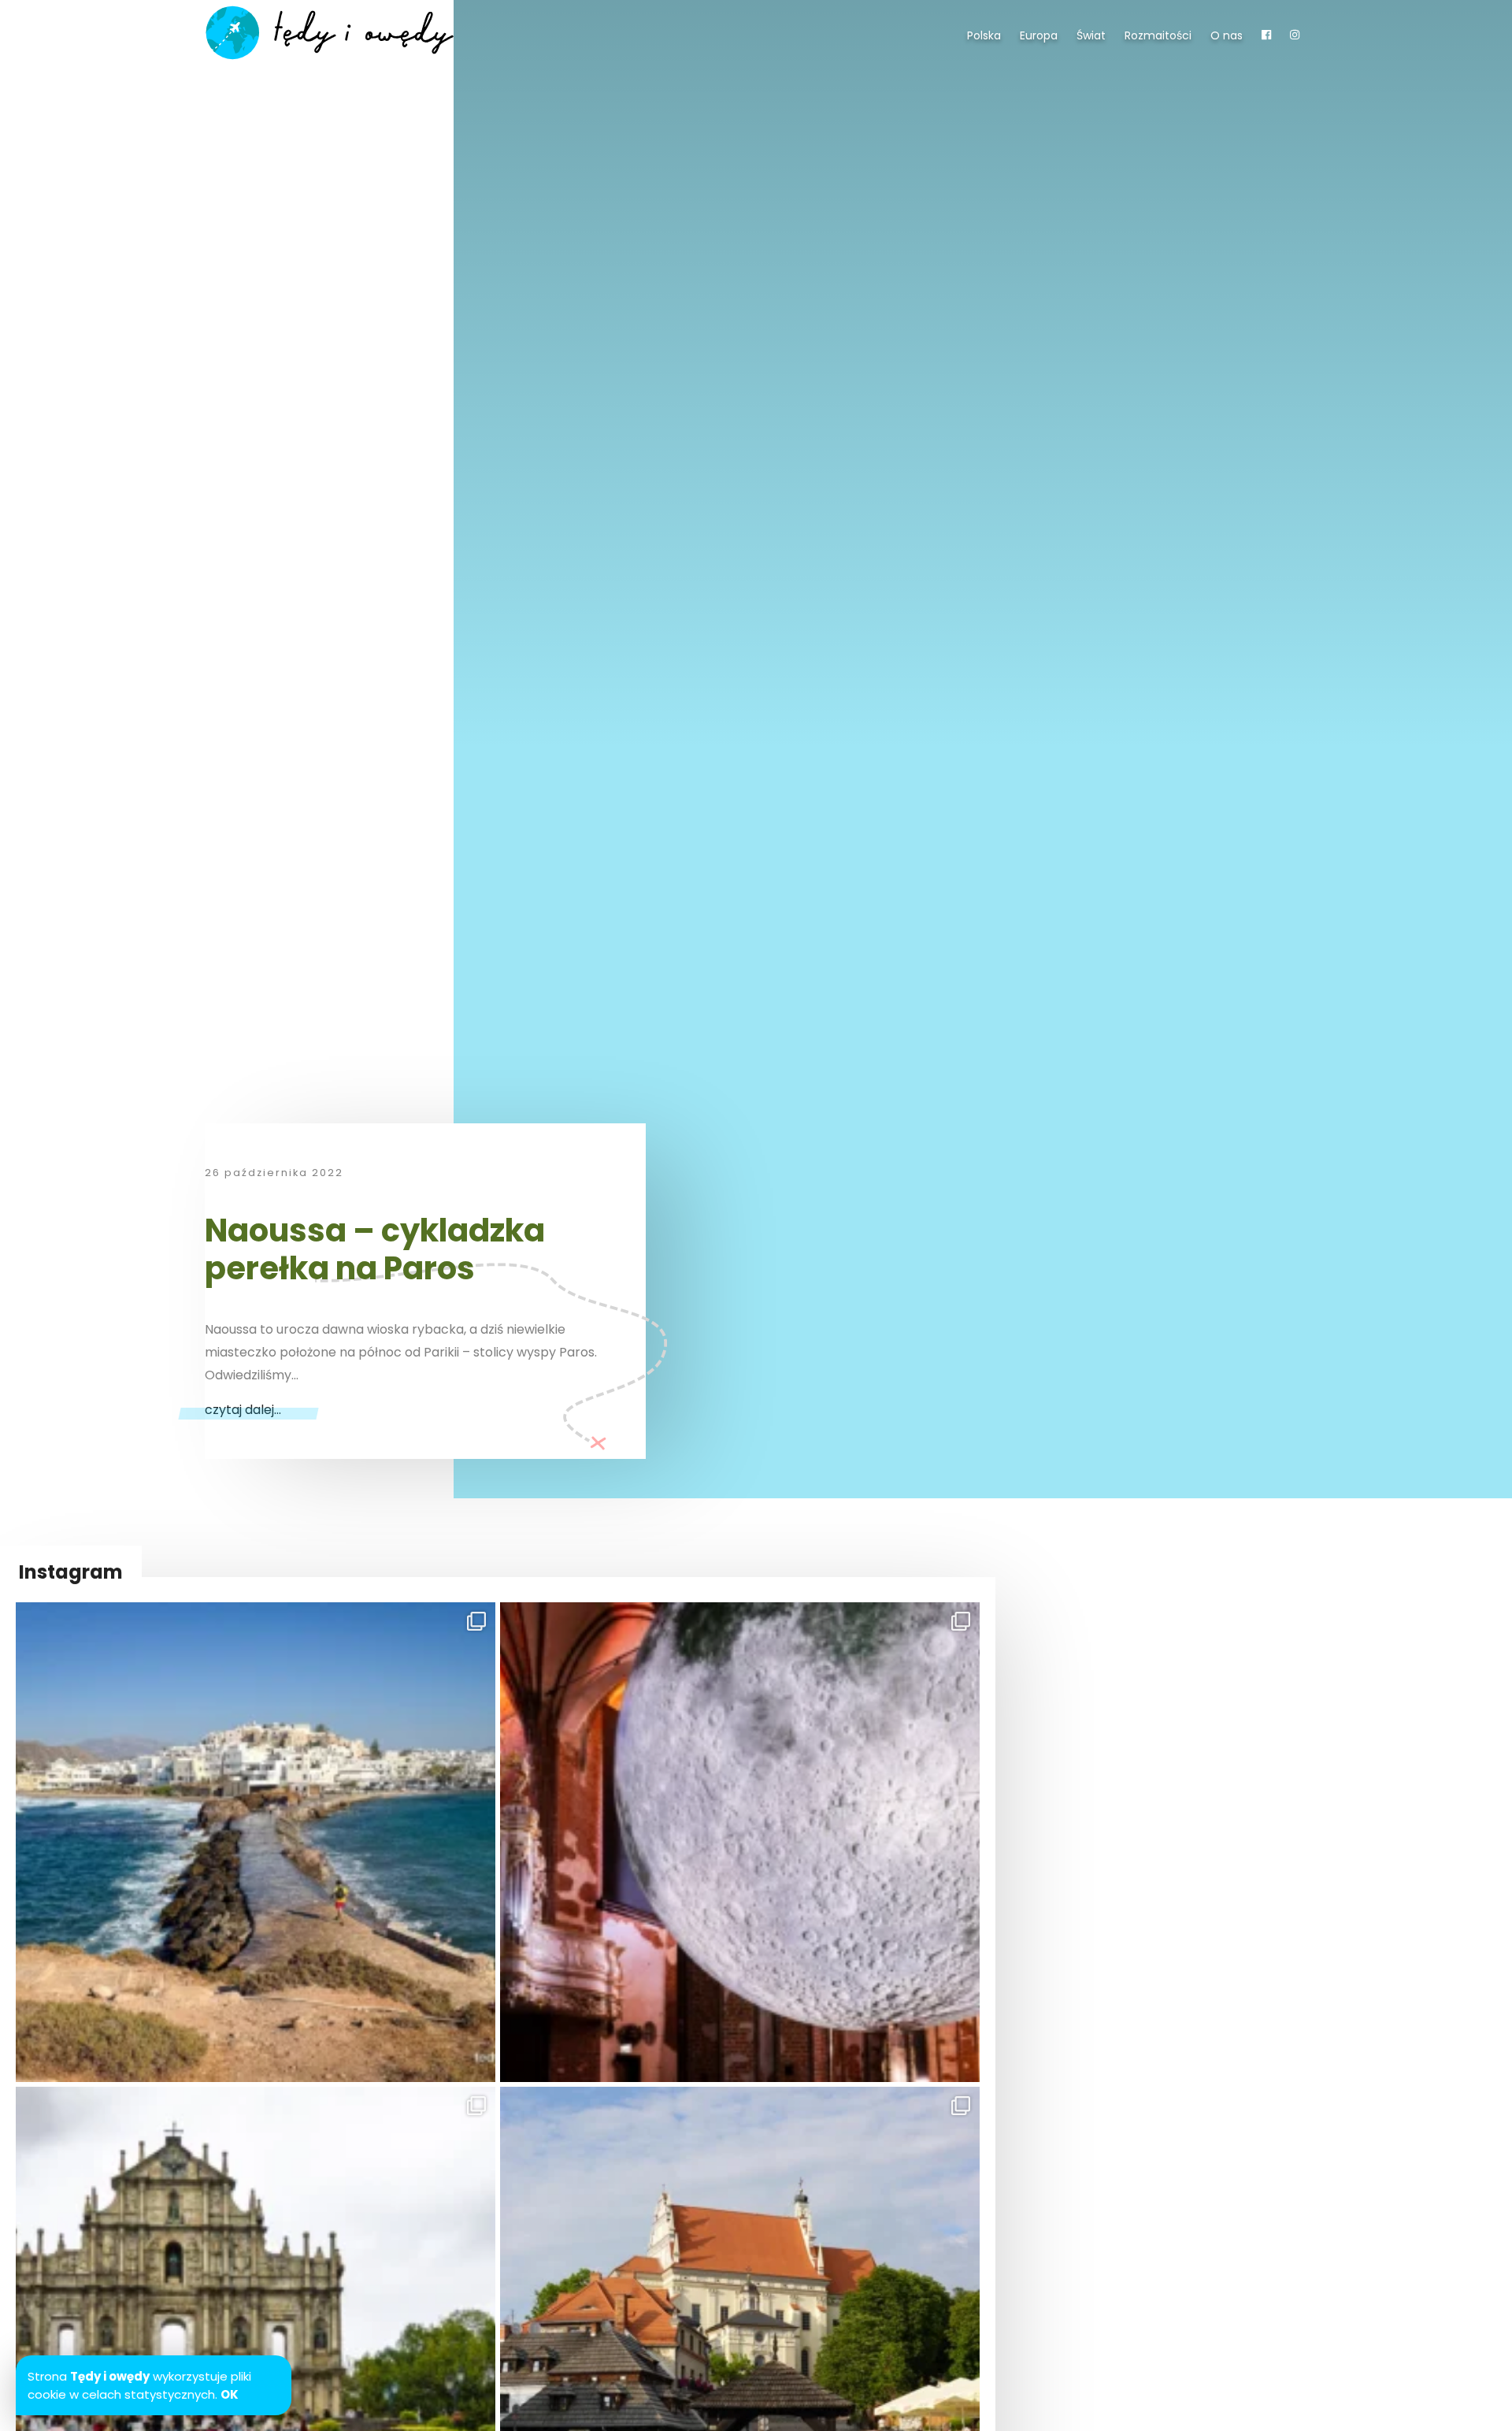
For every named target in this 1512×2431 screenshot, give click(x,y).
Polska (984, 35)
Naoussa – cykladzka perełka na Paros (375, 1249)
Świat (1091, 35)
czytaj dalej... (243, 1410)
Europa (1039, 35)
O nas (1227, 35)
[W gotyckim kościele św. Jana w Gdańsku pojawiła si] (740, 1842)
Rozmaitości (1158, 35)
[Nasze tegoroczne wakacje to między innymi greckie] (256, 1842)
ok (230, 2394)
